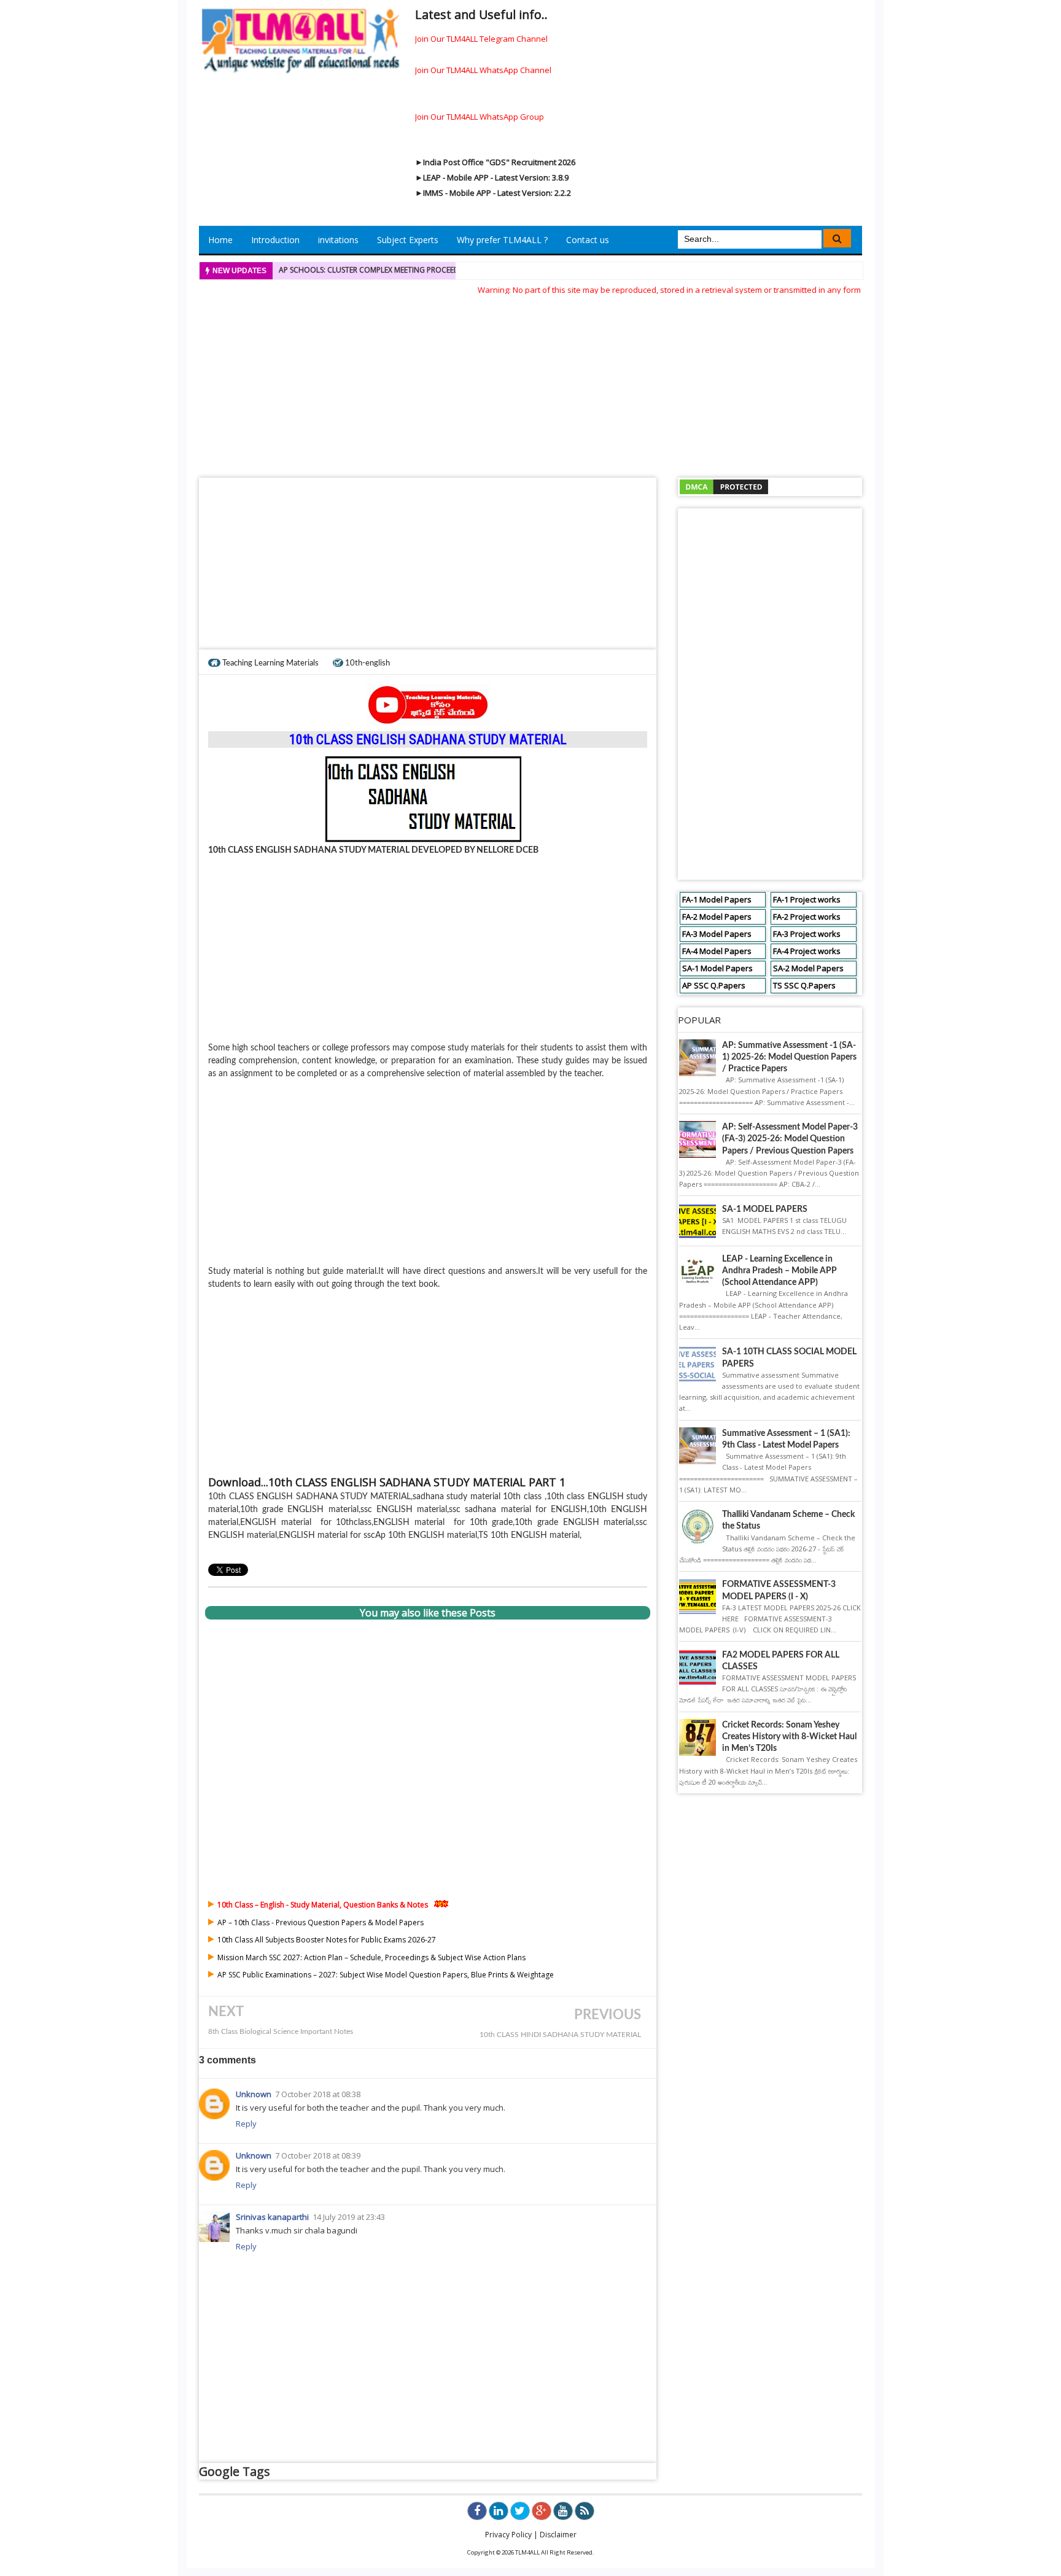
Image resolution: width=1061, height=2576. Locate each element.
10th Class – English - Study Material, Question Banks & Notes (323, 1905)
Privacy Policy (508, 2535)
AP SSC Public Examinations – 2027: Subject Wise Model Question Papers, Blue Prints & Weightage (386, 1975)
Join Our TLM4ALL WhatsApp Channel (483, 70)
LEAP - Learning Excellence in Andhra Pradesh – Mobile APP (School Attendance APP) (779, 1271)
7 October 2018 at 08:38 (318, 2094)
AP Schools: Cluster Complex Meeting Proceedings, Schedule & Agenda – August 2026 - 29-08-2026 (468, 270)
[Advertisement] (530, 382)
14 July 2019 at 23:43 (349, 2217)
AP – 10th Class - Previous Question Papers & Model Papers (321, 1922)
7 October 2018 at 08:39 (318, 2155)
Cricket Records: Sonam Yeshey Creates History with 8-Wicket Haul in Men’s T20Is (789, 1737)
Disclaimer (558, 2535)
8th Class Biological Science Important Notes (281, 2032)
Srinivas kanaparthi (272, 2217)
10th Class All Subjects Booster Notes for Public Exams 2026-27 (327, 1940)
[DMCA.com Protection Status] (724, 486)
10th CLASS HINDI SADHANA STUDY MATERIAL (560, 2035)
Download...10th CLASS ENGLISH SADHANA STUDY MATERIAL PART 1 (387, 1482)
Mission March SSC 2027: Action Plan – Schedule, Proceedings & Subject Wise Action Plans (371, 1957)
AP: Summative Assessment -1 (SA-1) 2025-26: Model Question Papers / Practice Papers (789, 1057)
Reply (246, 2124)
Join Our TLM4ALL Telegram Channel (481, 39)
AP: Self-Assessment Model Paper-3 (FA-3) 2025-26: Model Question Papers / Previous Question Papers (790, 1139)
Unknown (254, 2094)
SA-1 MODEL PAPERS (765, 1209)
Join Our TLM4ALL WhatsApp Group (480, 117)
